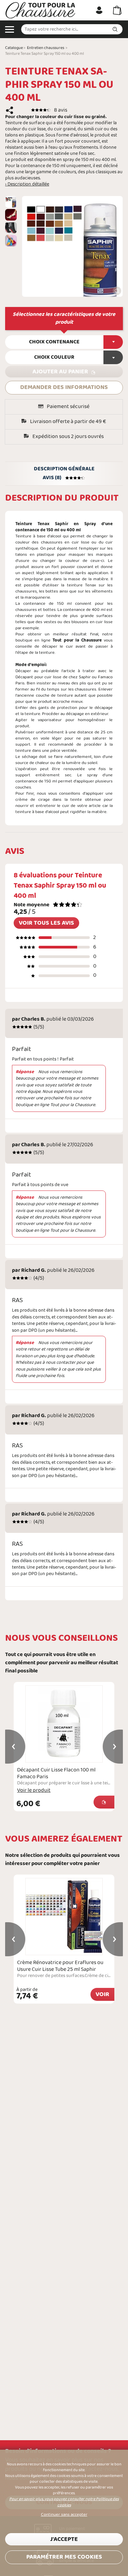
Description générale (64, 469)
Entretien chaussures (46, 48)
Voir (102, 1995)
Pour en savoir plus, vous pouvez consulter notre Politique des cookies (64, 2502)
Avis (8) (52, 478)
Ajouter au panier (60, 372)
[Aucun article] (117, 10)
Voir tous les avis (46, 923)
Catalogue (14, 48)
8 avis (61, 110)
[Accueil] (40, 10)
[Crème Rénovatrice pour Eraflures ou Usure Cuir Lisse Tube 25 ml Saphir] (64, 1917)
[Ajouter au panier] (104, 1802)
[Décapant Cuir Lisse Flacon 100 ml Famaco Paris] (64, 1724)
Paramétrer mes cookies (64, 2557)
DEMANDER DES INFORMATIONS (64, 387)
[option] (11, 202)
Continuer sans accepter (64, 2515)
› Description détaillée (27, 184)
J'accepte (64, 2539)
